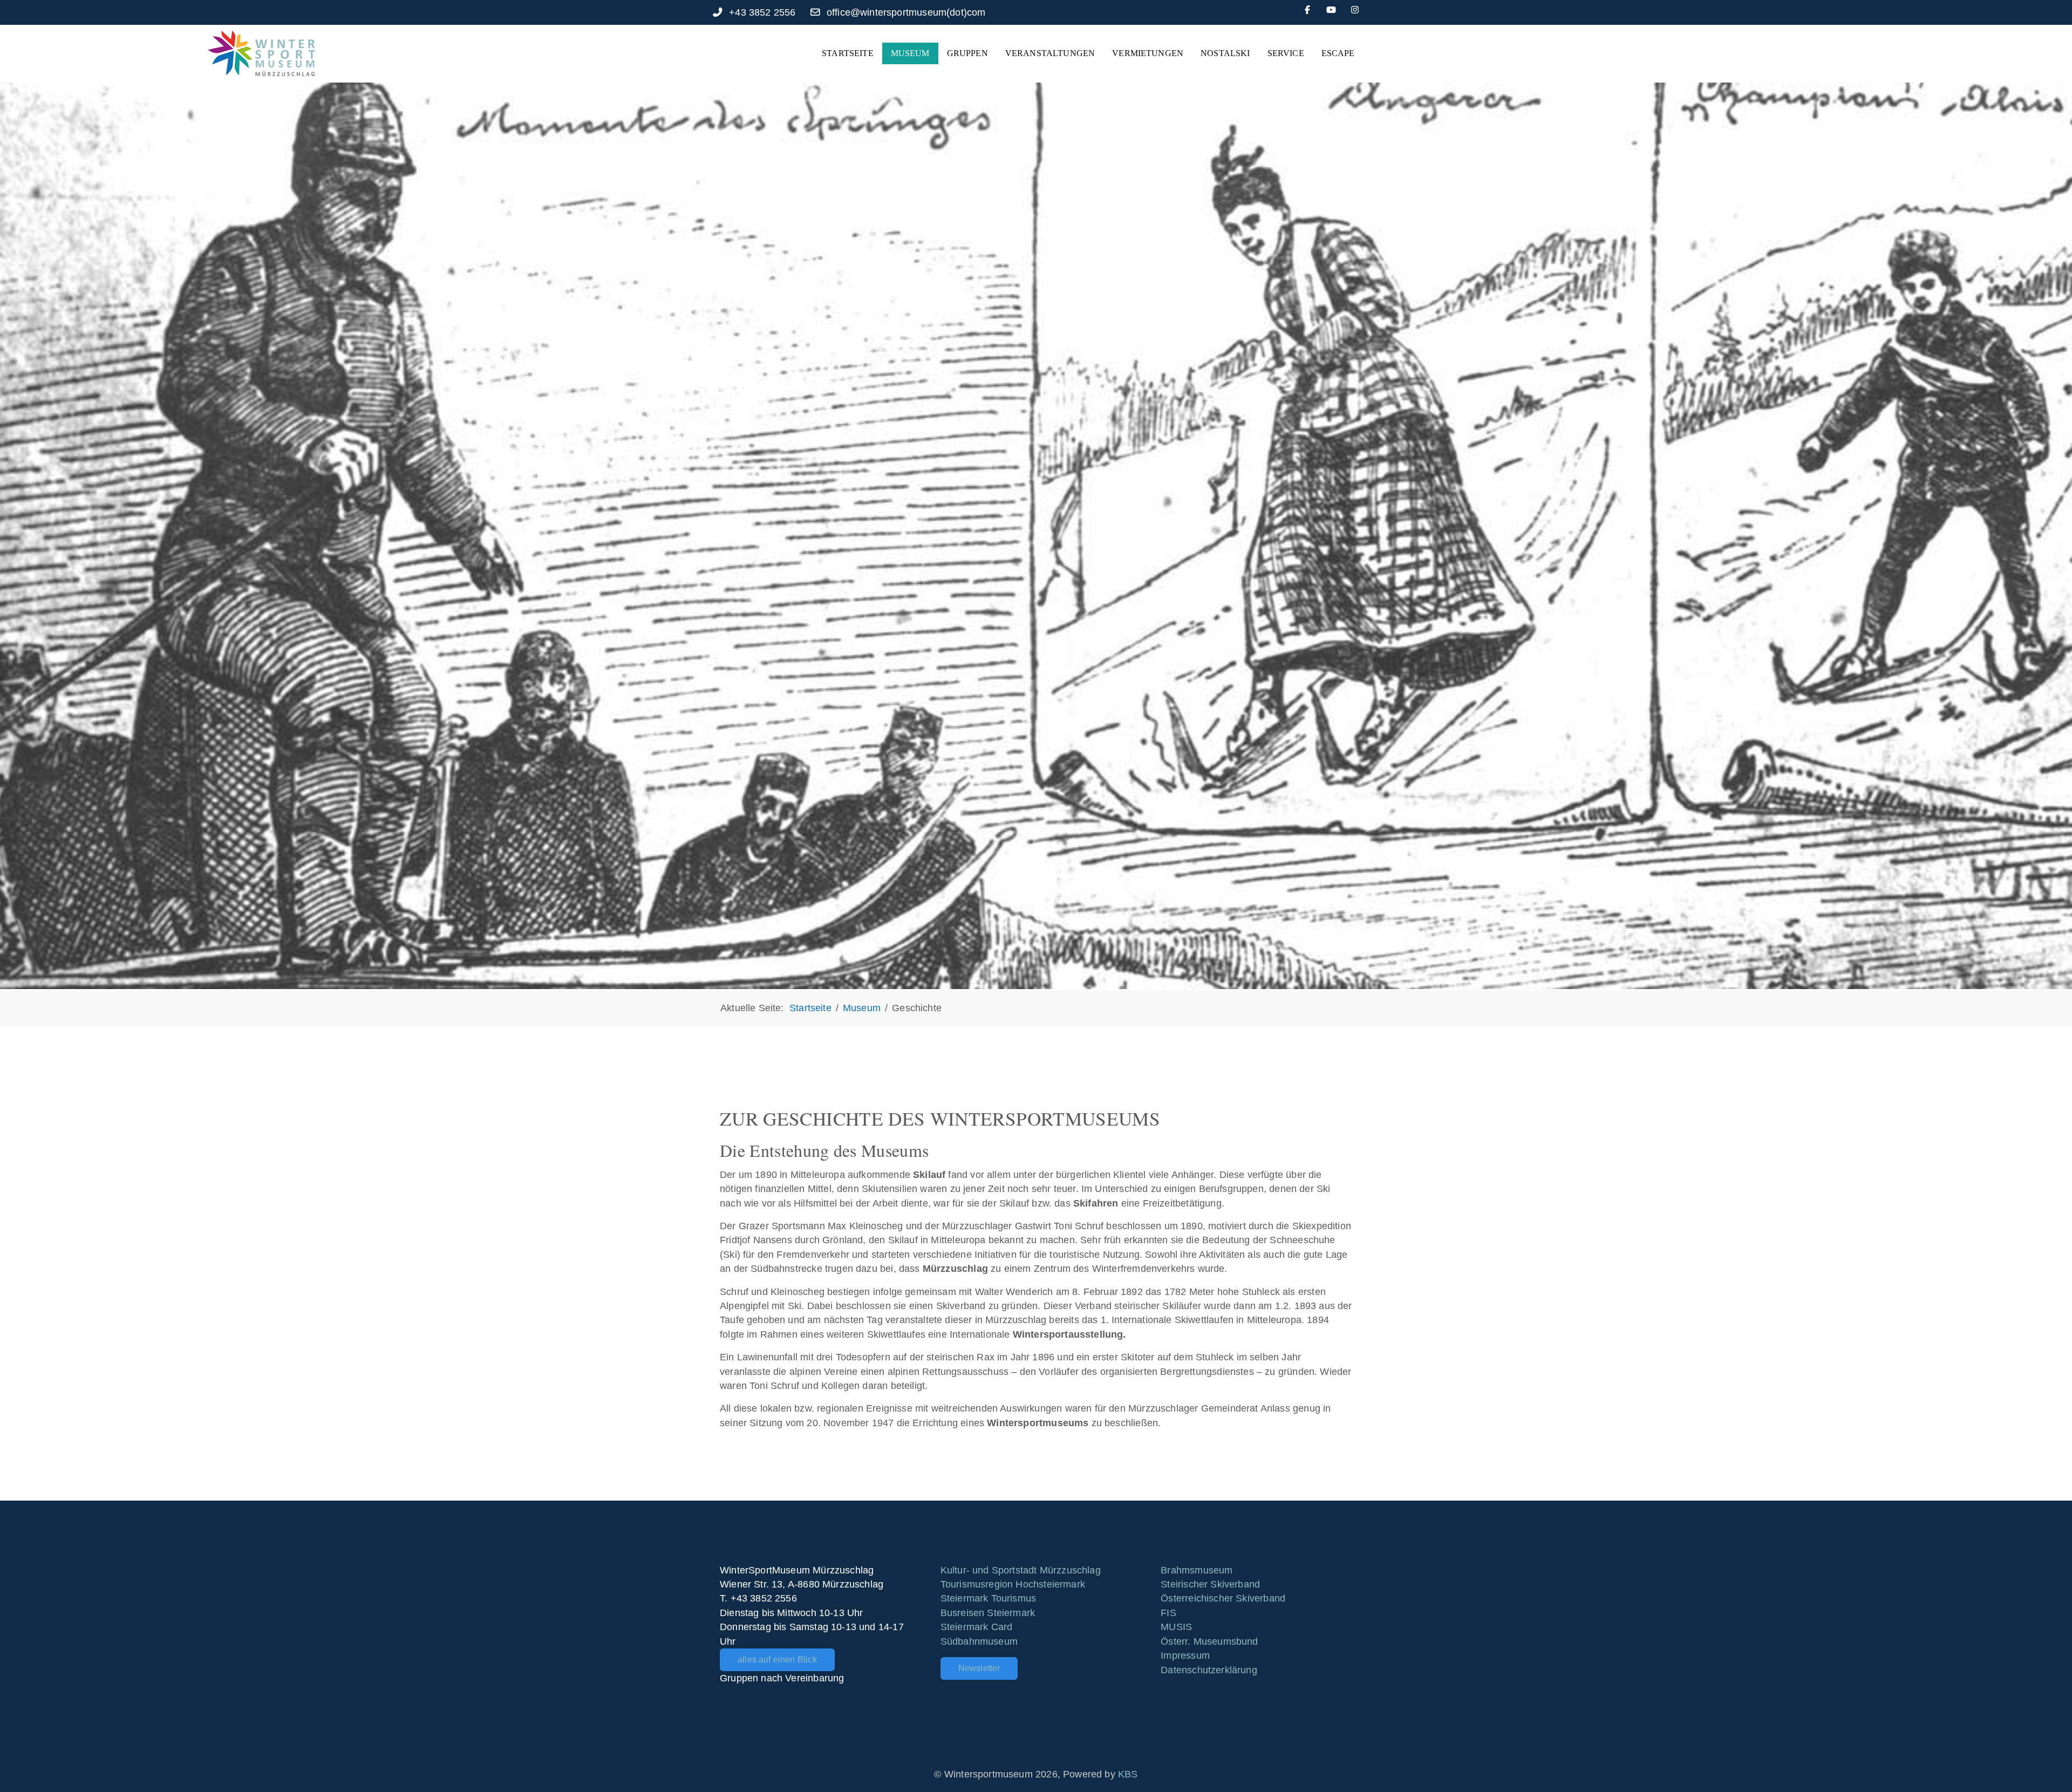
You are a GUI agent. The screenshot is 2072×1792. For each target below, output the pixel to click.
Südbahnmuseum (979, 1641)
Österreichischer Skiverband (1223, 1598)
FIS (1168, 1613)
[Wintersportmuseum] (261, 53)
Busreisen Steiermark (988, 1613)
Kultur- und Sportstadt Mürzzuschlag (1021, 1570)
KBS (1128, 1774)
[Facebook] (1307, 10)
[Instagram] (1355, 10)
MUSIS (1176, 1627)
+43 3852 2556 (762, 12)
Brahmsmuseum (1197, 1570)
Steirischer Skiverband (1210, 1584)
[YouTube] (1331, 10)
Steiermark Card (977, 1627)
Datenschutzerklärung (1209, 1670)
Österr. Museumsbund (1209, 1641)
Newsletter (979, 1668)
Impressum (1185, 1655)
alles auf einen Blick (777, 1660)
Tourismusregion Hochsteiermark (1013, 1584)
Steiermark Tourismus (989, 1598)
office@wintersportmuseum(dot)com (906, 12)
